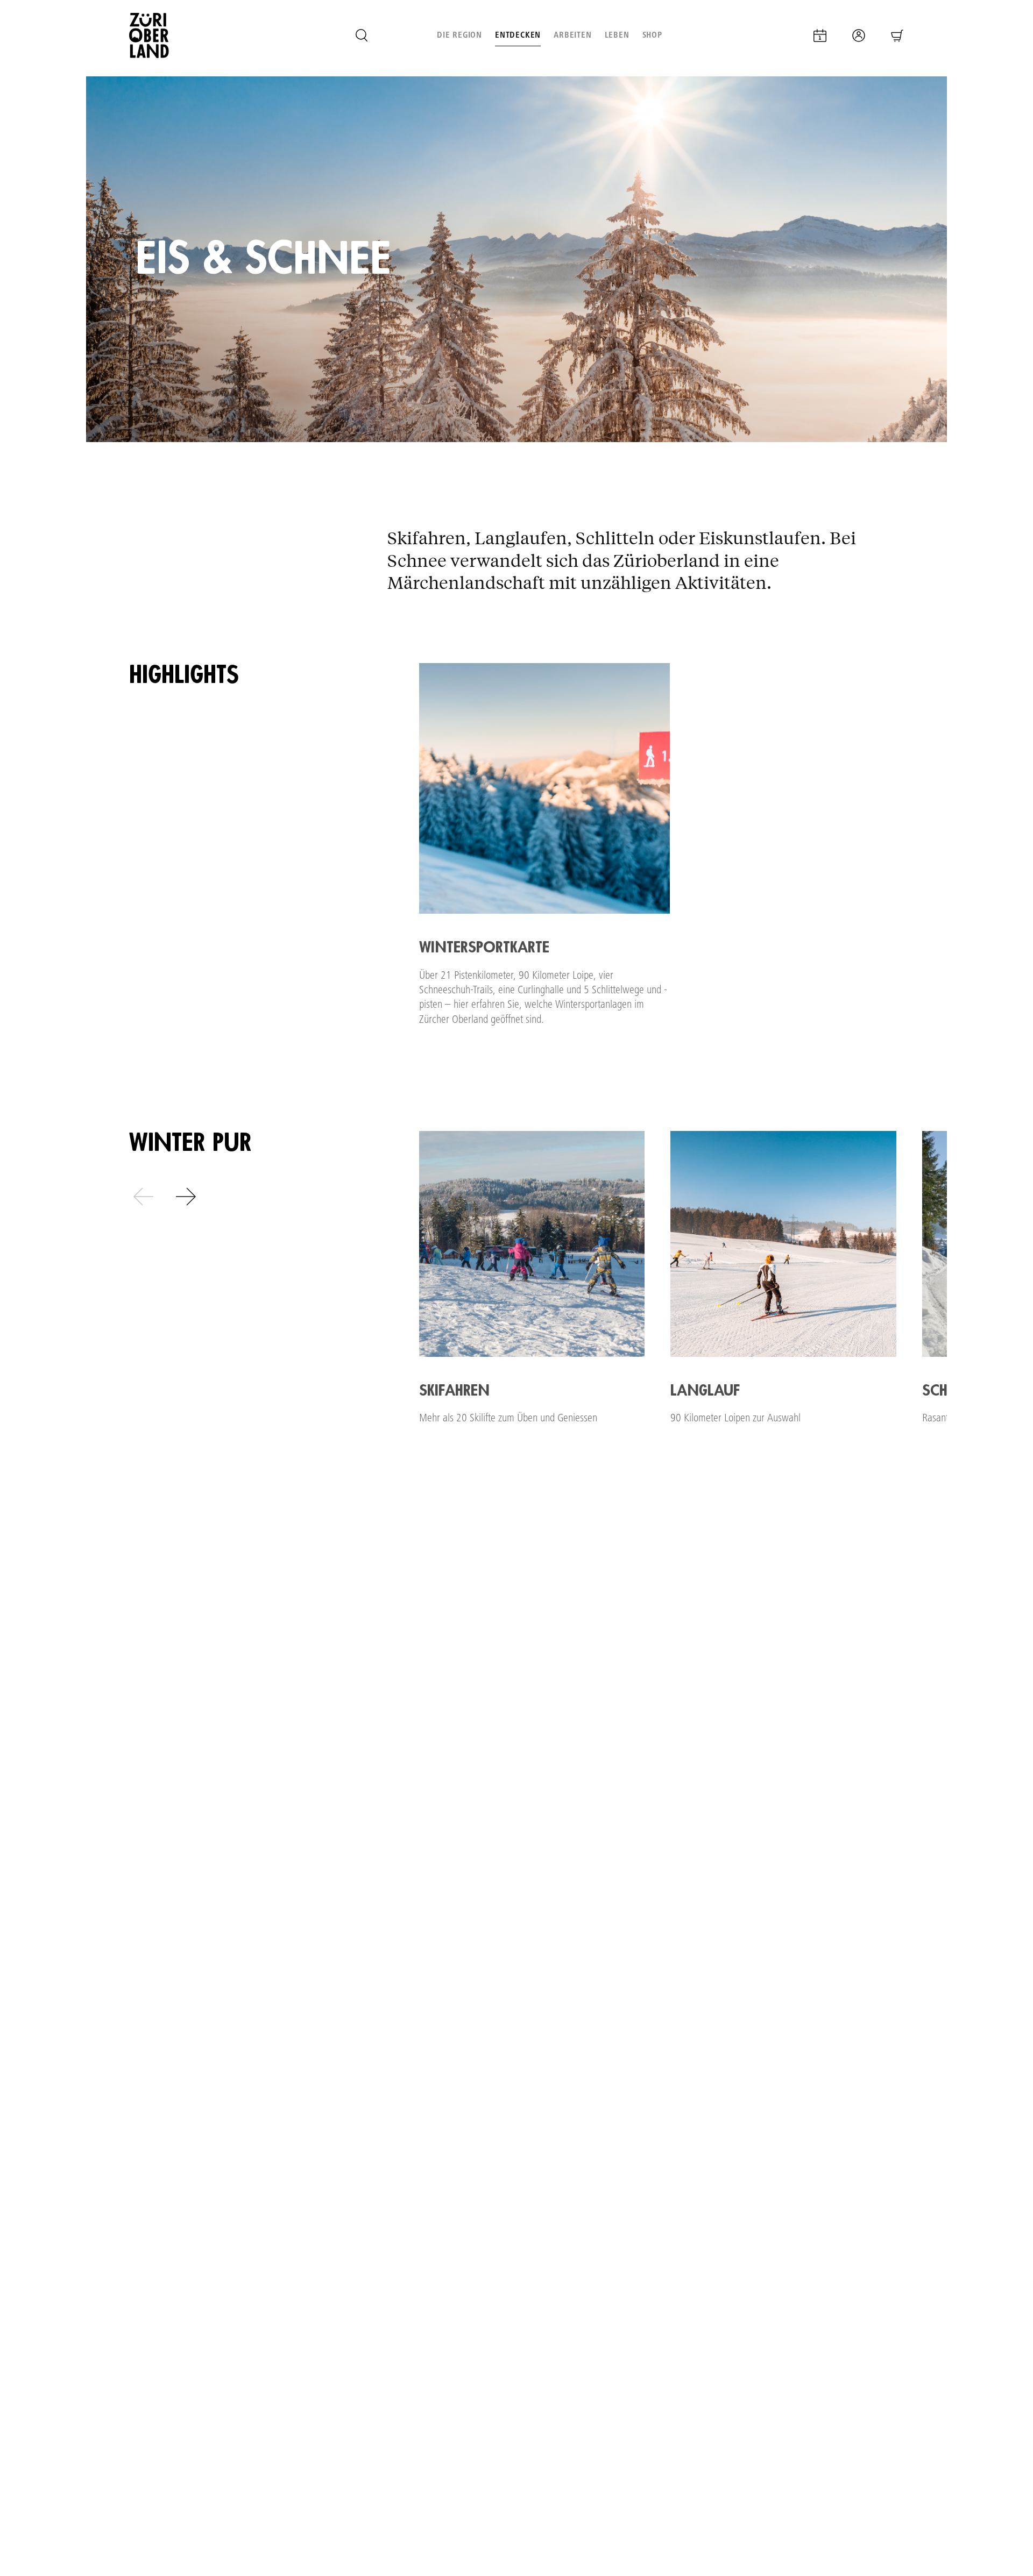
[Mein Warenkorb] (897, 35)
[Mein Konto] (859, 35)
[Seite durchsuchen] (362, 35)
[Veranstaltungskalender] (820, 35)
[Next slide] (186, 1197)
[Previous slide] (144, 1197)
